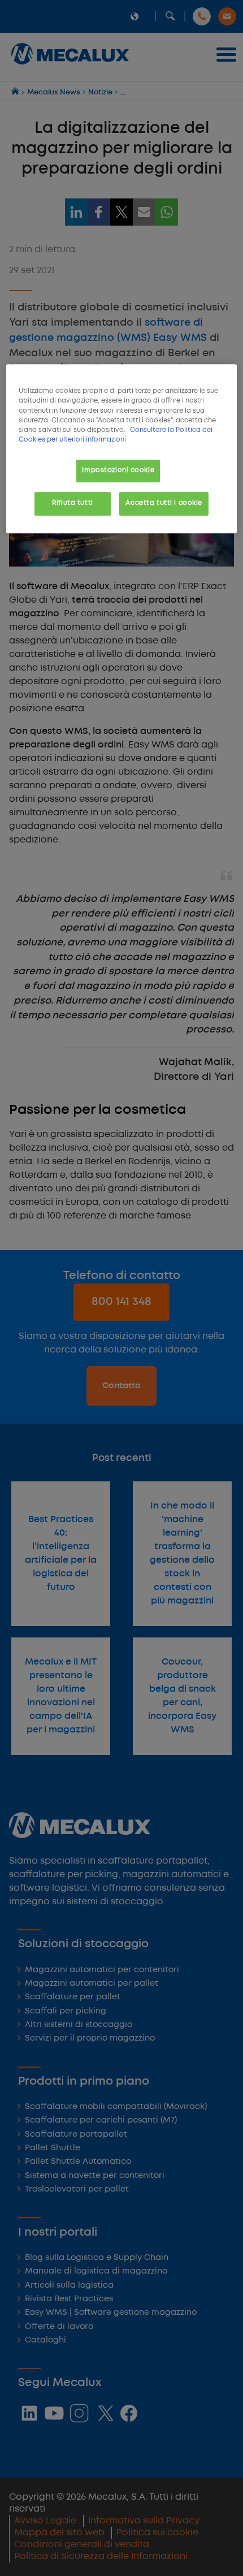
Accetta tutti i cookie (164, 503)
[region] (122, 449)
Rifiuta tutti (72, 503)
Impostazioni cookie (118, 470)
